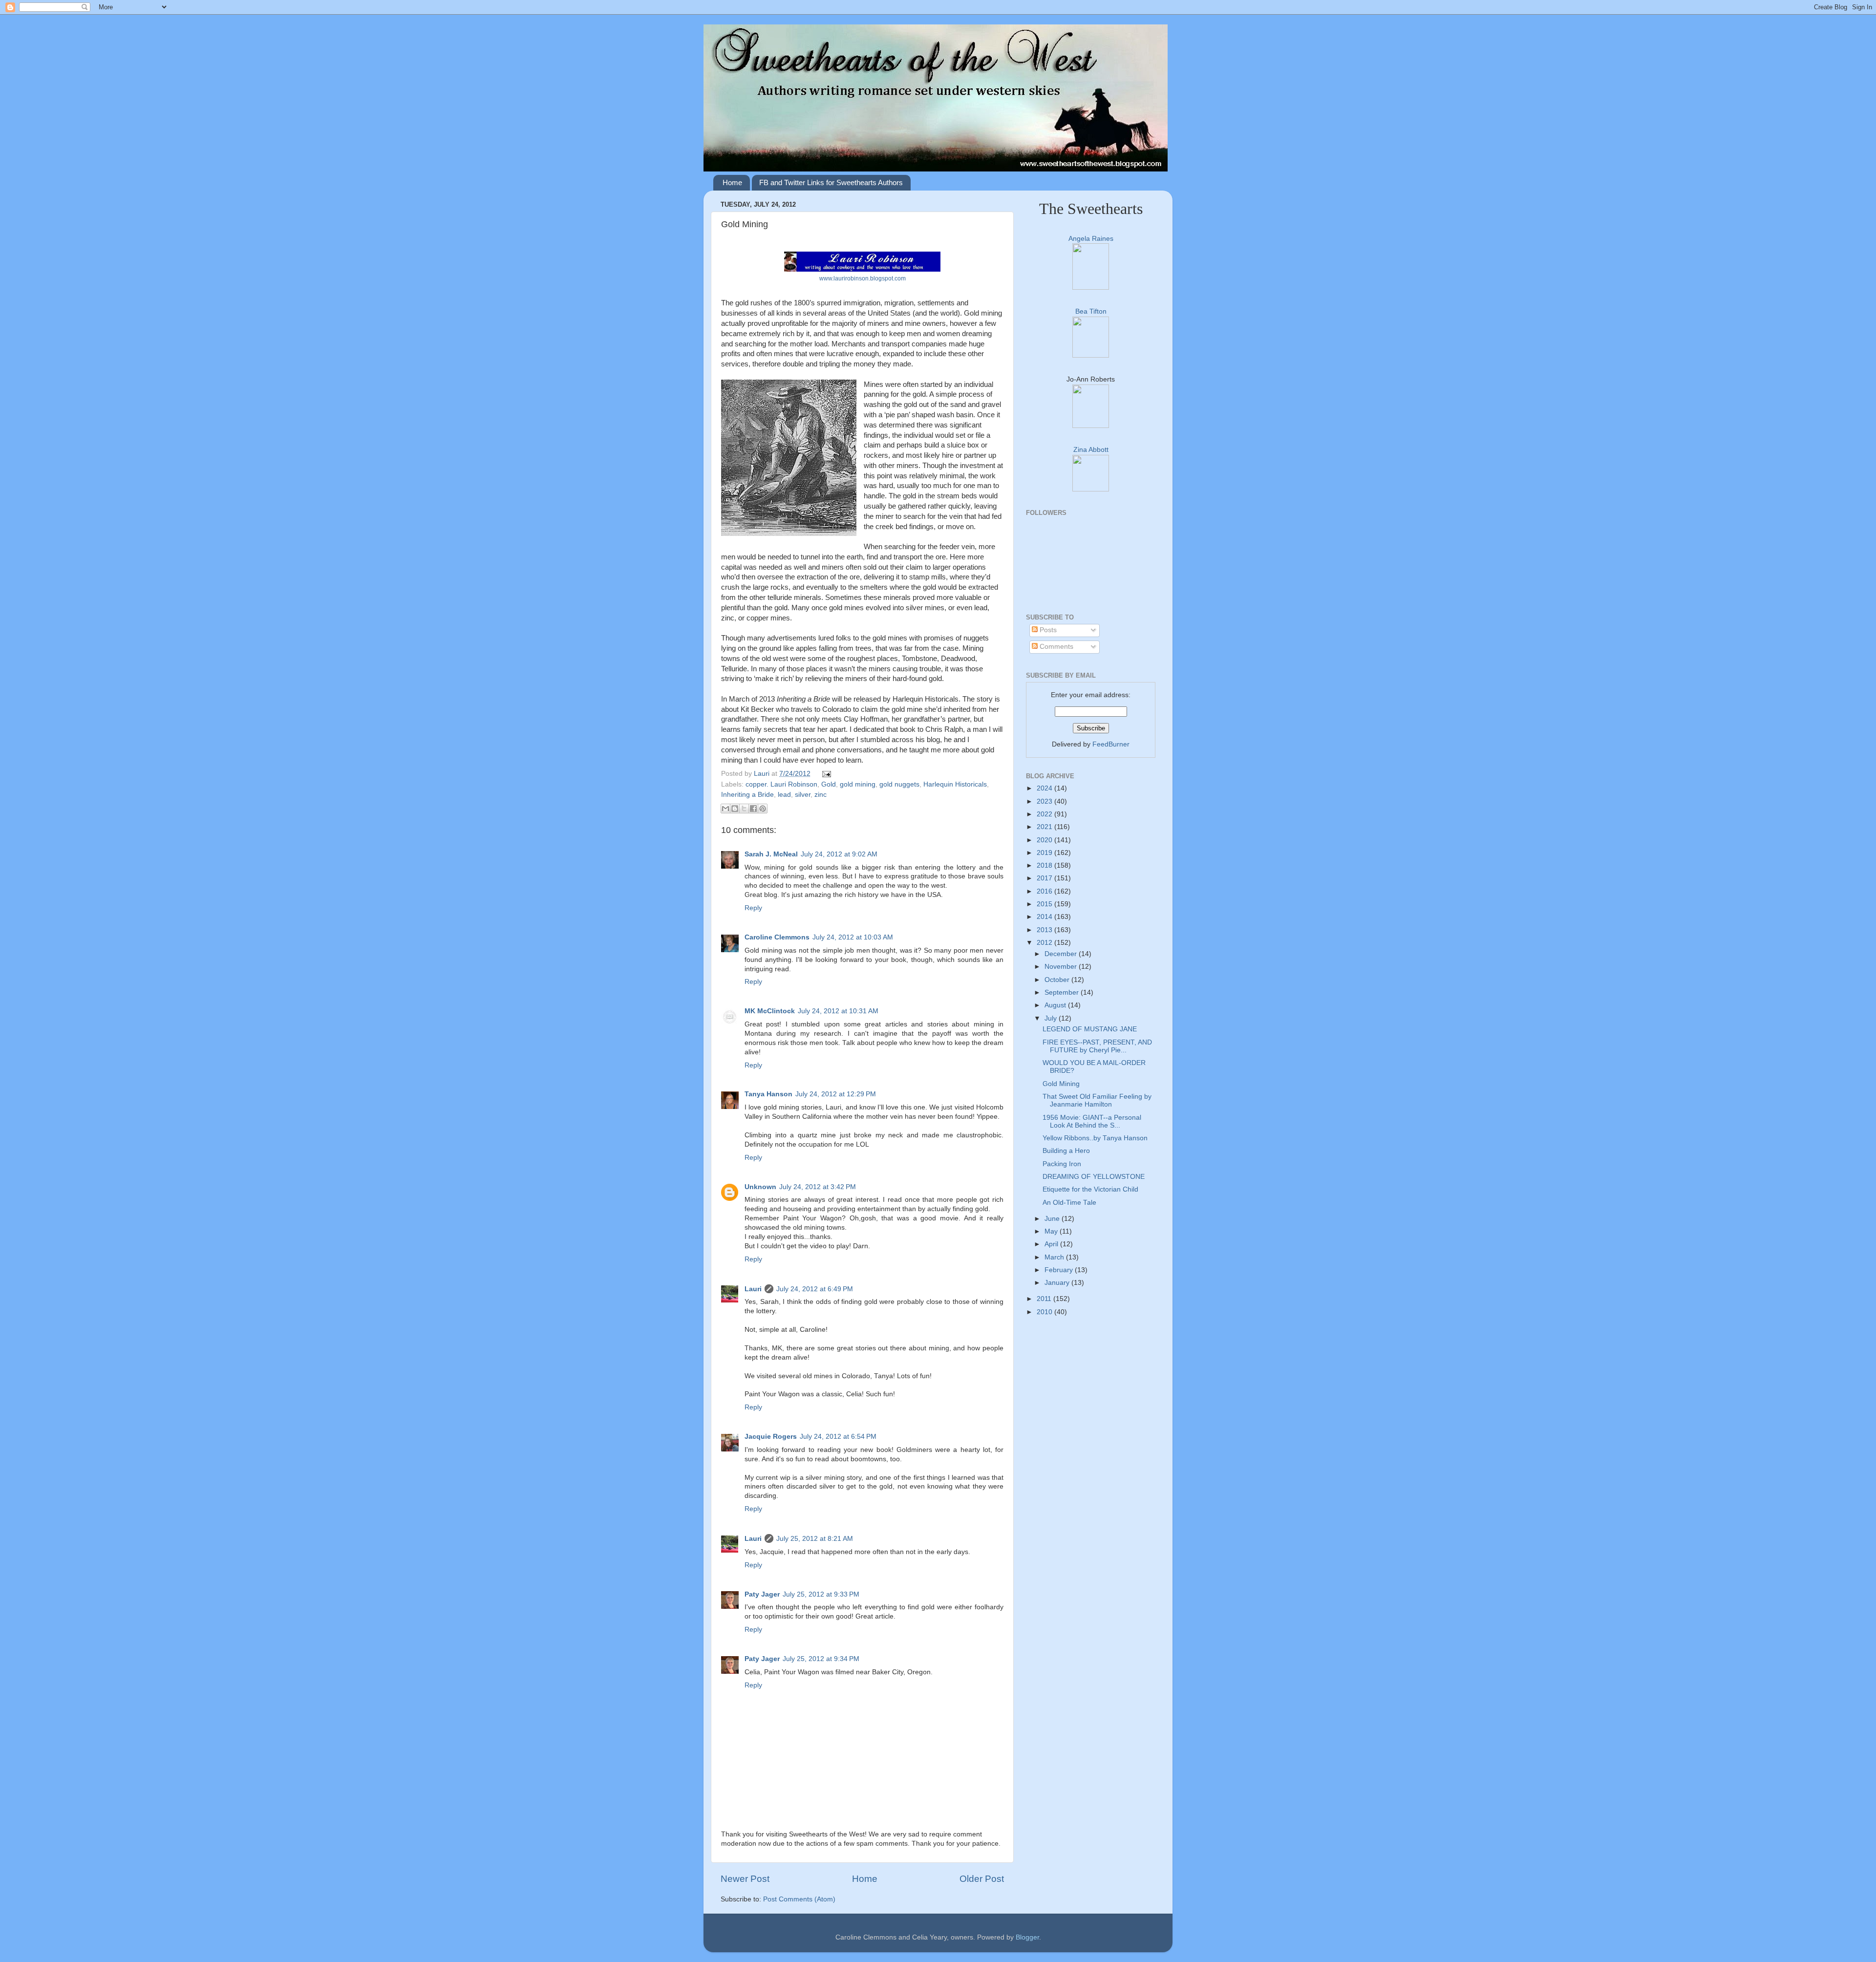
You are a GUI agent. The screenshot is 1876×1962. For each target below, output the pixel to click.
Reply (753, 908)
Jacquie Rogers (771, 1437)
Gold (829, 784)
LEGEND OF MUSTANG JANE (1090, 1029)
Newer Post (745, 1879)
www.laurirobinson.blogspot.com (863, 278)
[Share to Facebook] (753, 809)
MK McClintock (770, 1011)
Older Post (982, 1879)
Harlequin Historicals (955, 784)
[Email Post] (825, 774)
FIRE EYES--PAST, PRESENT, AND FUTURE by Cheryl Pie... (1097, 1046)
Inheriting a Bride (747, 795)
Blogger (1027, 1937)
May (1052, 1231)
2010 (1045, 1312)
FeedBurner (1111, 744)
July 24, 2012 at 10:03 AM (853, 937)
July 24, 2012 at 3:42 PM (818, 1187)
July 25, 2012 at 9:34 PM (821, 1659)
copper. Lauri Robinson (781, 784)
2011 (1045, 1299)
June (1053, 1219)
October (1058, 980)
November (1062, 967)
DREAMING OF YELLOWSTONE (1094, 1177)
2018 (1045, 865)
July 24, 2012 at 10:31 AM (838, 1011)
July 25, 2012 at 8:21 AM (815, 1539)
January (1058, 1283)
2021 (1045, 827)
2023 (1045, 801)
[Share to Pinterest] (763, 809)
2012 (1045, 943)
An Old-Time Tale (1069, 1203)
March (1055, 1257)
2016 (1045, 891)
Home (732, 182)
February (1060, 1270)
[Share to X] (744, 809)
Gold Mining (1061, 1084)
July (1052, 1018)
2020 (1045, 840)
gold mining (858, 784)
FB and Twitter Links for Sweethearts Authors (831, 182)
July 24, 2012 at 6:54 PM (838, 1437)
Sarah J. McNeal (771, 854)
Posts (1047, 630)
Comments (1055, 647)
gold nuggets (899, 784)
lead (784, 795)
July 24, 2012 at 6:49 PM (815, 1289)
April (1052, 1244)
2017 (1045, 878)
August (1056, 1005)
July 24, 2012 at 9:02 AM (839, 854)
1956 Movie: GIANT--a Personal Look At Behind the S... (1092, 1121)
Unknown (760, 1187)
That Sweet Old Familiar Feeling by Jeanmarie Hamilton (1097, 1100)
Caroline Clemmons (777, 937)
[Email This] (725, 809)
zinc (821, 795)
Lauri (763, 774)
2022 (1045, 814)
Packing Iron (1062, 1164)
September (1063, 992)
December (1062, 954)
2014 (1045, 917)
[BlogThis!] (735, 809)
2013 (1045, 930)
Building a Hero (1066, 1151)
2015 (1045, 904)
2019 (1045, 853)
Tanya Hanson (768, 1094)
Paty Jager (762, 1594)
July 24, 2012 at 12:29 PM (836, 1094)
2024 (1045, 788)
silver (803, 795)
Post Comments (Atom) (799, 1899)
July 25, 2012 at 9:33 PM (821, 1594)
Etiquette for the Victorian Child (1090, 1189)
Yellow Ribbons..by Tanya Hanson (1095, 1138)
